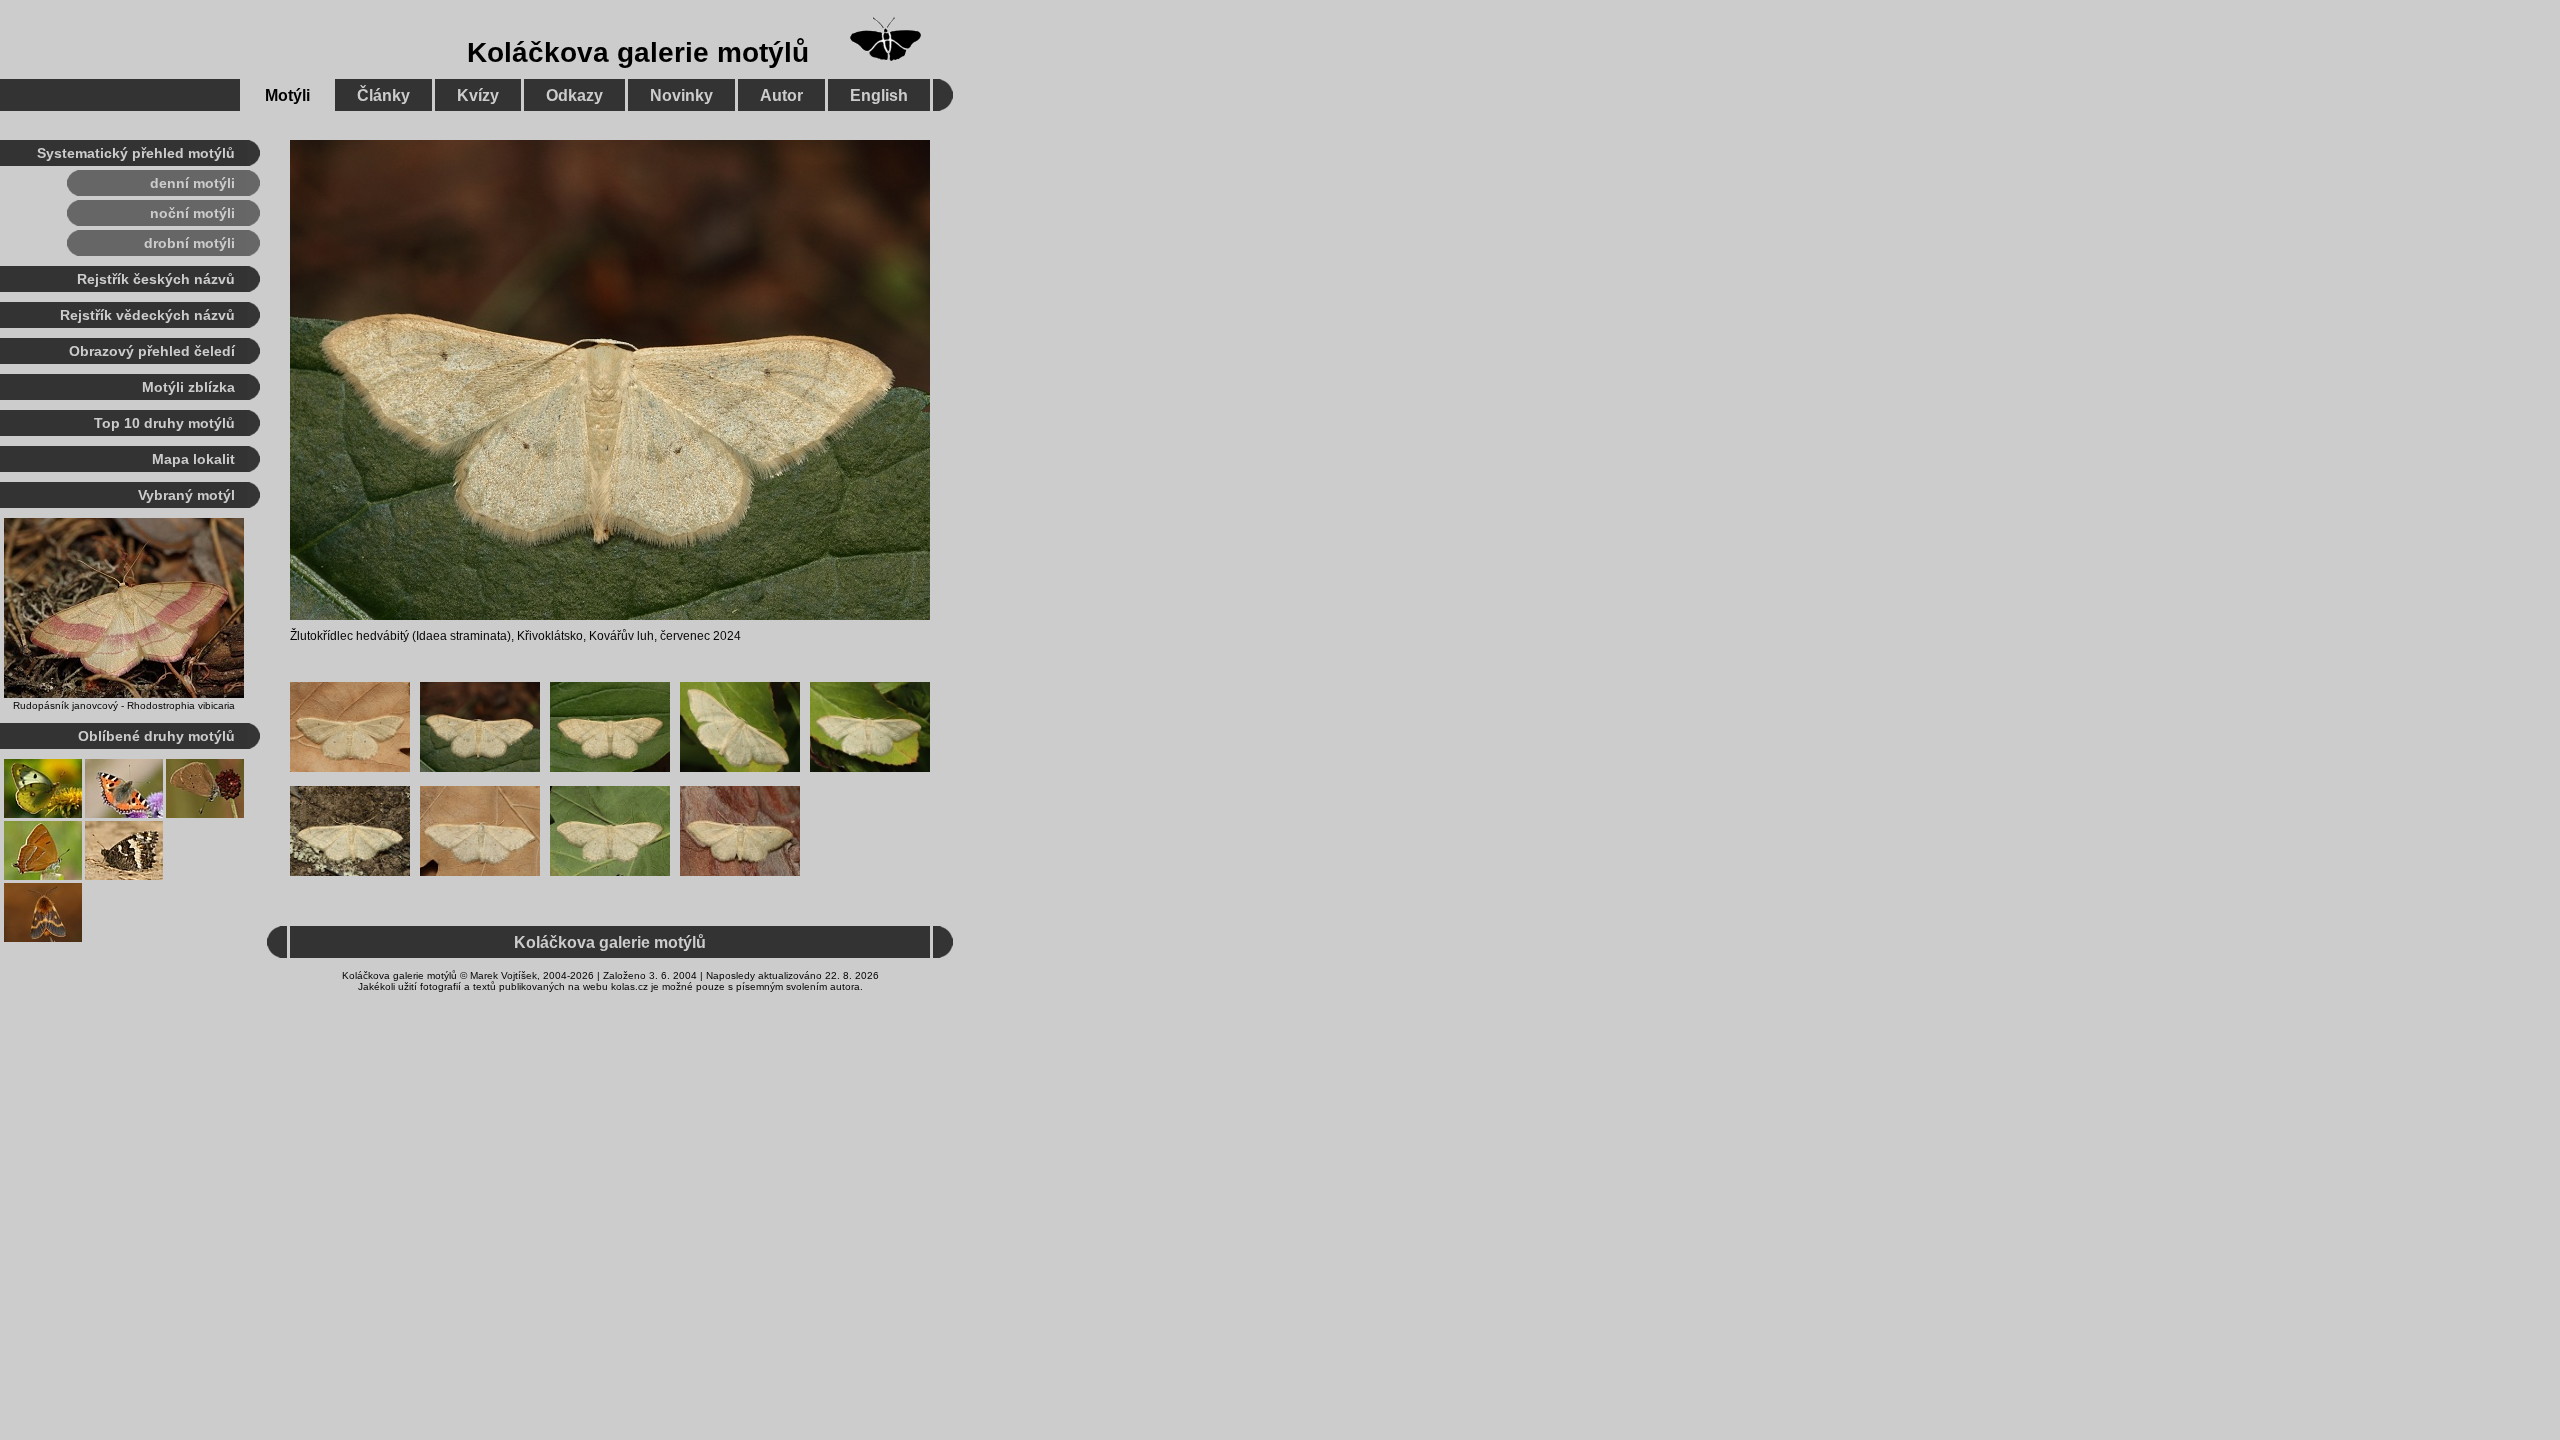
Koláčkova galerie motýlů (638, 52)
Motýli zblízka (188, 387)
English (879, 95)
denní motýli (192, 183)
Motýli (287, 95)
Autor (781, 95)
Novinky (681, 95)
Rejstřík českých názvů (156, 279)
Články (383, 95)
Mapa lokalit (193, 459)
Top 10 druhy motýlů (164, 423)
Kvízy (478, 95)
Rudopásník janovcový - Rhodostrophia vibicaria (124, 705)
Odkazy (574, 95)
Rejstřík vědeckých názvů (147, 315)
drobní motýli (189, 243)
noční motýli (192, 213)
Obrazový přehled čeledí (152, 351)
